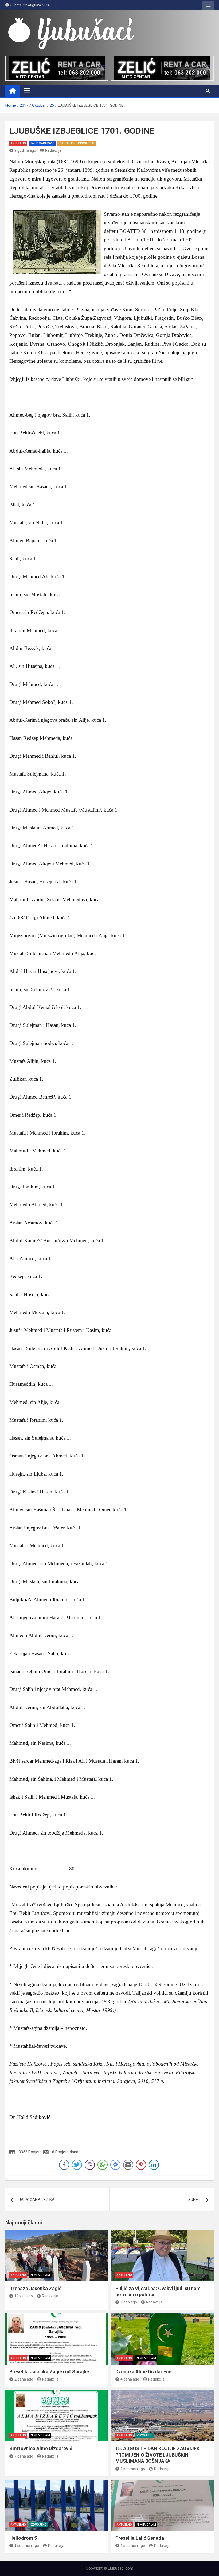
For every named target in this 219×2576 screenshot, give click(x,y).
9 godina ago (25, 150)
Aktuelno (18, 143)
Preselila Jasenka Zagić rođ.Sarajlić (49, 2372)
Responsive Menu (208, 5)
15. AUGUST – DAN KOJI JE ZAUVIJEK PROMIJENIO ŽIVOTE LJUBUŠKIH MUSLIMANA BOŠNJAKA (157, 2455)
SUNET (194, 2200)
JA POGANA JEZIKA (37, 2200)
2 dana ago (24, 2379)
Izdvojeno (144, 2435)
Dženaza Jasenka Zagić (35, 2288)
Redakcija (53, 150)
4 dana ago (130, 2379)
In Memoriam (40, 2275)
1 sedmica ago (133, 2469)
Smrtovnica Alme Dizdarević (41, 2448)
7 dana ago (24, 2456)
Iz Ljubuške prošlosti (76, 143)
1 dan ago (129, 2302)
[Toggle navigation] (27, 91)
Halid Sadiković (42, 143)
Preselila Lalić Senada (140, 2538)
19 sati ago (24, 2296)
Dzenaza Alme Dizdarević (143, 2372)
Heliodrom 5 (23, 2538)
